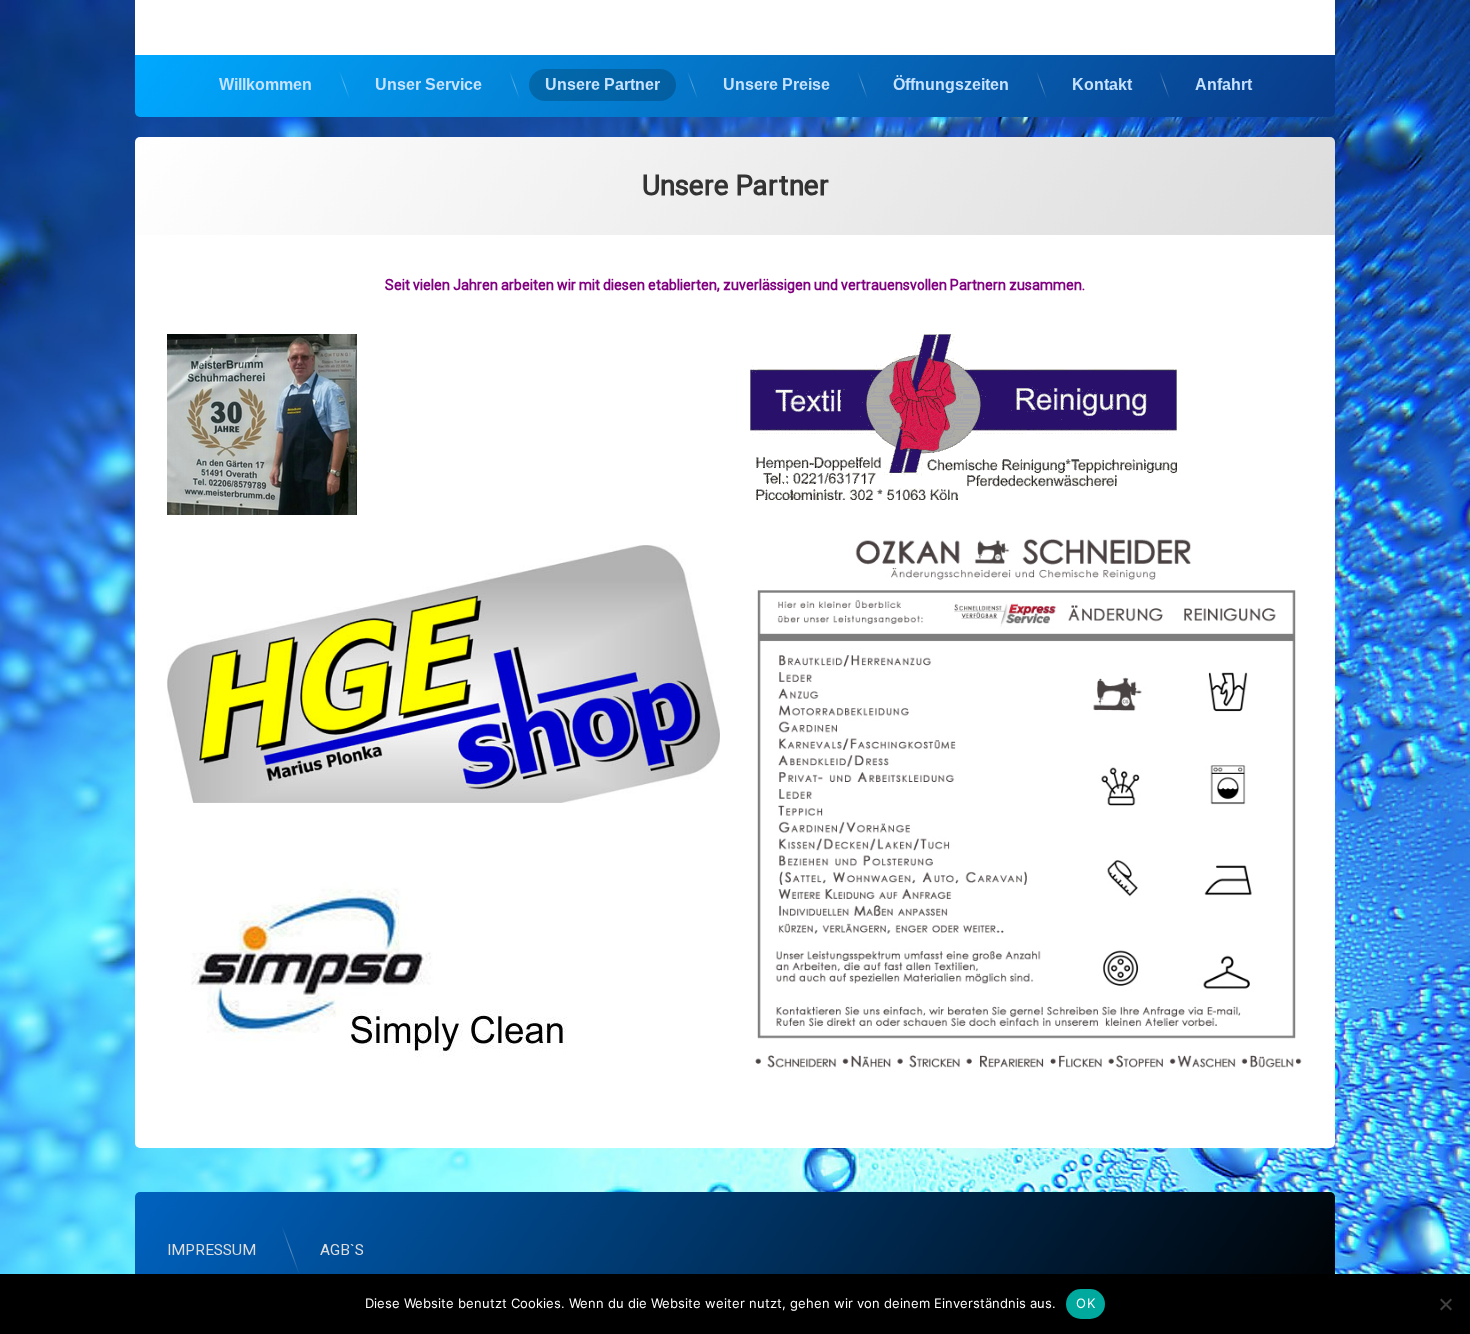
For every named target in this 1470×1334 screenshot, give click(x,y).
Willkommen (265, 84)
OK (1085, 1303)
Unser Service (428, 84)
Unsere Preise (776, 84)
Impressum (211, 1250)
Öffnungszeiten (951, 84)
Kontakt (1102, 84)
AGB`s (342, 1250)
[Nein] (1445, 1304)
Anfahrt (1223, 84)
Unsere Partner (602, 84)
